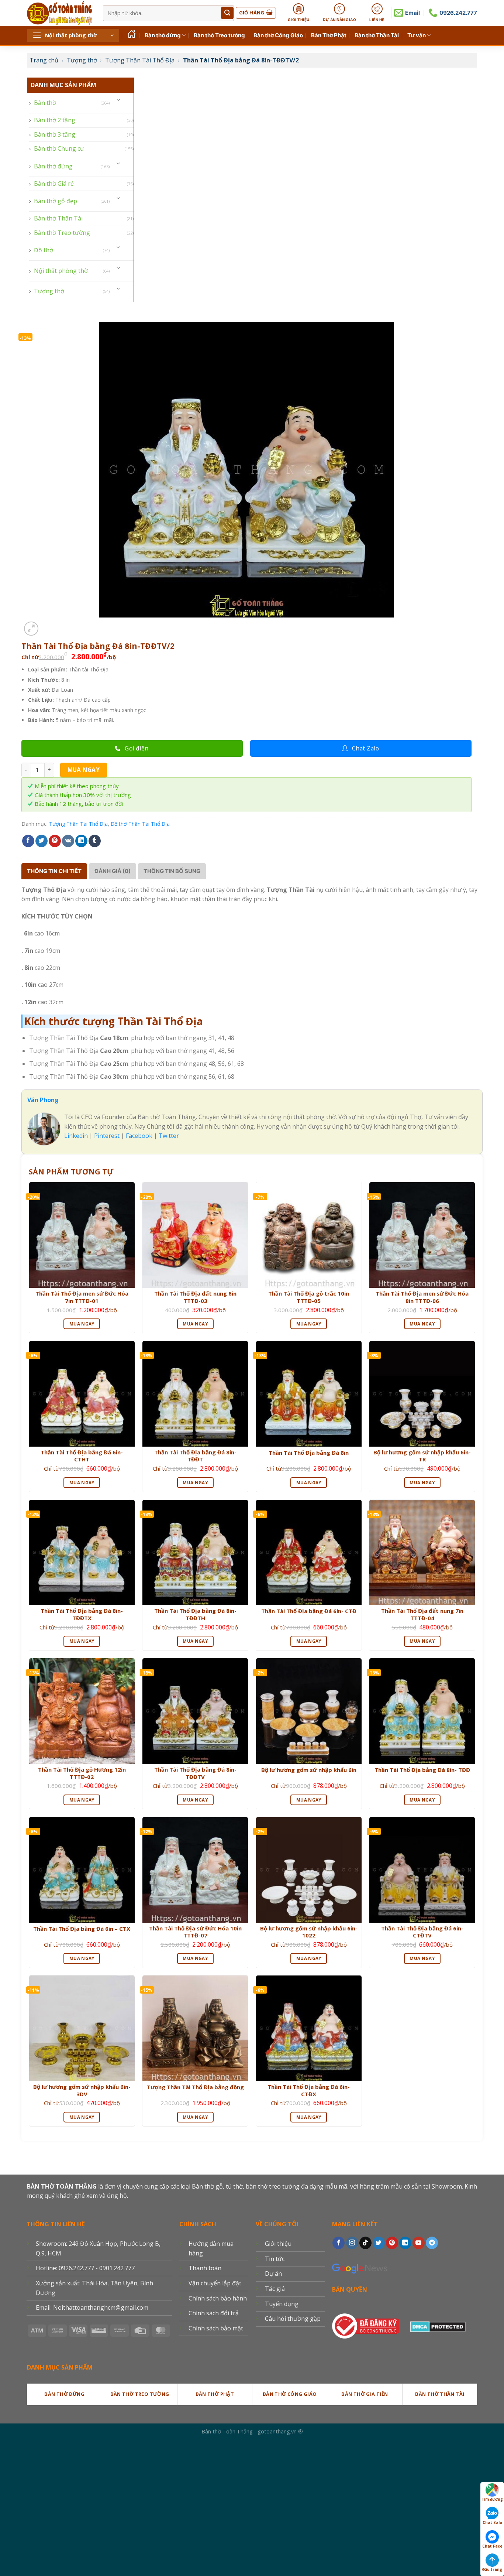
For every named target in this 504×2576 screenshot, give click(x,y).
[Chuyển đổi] (119, 100)
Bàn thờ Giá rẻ (54, 184)
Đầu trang (492, 2569)
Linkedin (76, 1136)
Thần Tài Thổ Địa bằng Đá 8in (309, 1453)
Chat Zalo (492, 2522)
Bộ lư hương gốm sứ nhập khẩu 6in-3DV (82, 2091)
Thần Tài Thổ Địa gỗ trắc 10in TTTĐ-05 (309, 1297)
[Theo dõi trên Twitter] (379, 2243)
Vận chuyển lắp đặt (215, 2283)
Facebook (139, 1136)
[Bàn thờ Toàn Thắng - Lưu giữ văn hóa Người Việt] (59, 13)
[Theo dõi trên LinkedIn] (405, 2243)
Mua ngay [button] (82, 1324)
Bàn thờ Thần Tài (377, 35)
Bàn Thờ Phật (329, 35)
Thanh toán (205, 2268)
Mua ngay (84, 770)
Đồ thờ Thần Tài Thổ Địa (140, 824)
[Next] (49, 625)
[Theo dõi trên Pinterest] (392, 2243)
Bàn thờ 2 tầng (55, 120)
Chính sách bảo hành (218, 2298)
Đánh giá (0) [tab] (113, 871)
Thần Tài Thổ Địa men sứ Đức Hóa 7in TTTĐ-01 (82, 1297)
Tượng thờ (82, 60)
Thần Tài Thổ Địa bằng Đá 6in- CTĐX (309, 2091)
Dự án (273, 2274)
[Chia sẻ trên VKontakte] (68, 841)
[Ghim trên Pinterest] (55, 841)
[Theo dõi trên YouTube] (419, 2243)
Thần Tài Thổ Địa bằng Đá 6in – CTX (82, 1929)
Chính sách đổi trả (214, 2313)
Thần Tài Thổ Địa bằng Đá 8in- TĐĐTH (195, 1614)
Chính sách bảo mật (216, 2328)
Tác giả (275, 2289)
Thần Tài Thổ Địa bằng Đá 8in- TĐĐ (422, 1770)
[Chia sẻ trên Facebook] (28, 841)
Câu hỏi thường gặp (293, 2319)
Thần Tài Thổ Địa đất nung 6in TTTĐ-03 (195, 1297)
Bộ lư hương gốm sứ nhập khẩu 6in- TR (422, 1456)
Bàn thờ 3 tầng (55, 134)
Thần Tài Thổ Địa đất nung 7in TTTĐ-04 (422, 1614)
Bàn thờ (45, 103)
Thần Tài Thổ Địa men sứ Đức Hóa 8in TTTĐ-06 (422, 1297)
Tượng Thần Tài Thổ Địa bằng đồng (195, 2087)
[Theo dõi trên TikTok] (365, 2243)
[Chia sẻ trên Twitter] (42, 841)
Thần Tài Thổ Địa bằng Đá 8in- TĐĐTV (195, 1773)
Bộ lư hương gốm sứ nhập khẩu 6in (309, 1770)
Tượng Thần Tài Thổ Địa (140, 60)
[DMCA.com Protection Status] (438, 2325)
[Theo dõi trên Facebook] (339, 2243)
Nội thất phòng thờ (61, 271)
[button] (73, 35)
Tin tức (275, 2259)
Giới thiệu (278, 2244)
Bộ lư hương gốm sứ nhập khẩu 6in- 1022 (309, 1932)
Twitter (169, 1136)
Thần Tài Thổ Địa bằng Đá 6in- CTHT (82, 1456)
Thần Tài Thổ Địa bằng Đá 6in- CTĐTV (422, 1932)
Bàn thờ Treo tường (219, 35)
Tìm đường (492, 2499)
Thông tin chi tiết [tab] (54, 871)
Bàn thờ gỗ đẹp (56, 201)
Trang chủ (44, 60)
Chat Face (492, 2546)
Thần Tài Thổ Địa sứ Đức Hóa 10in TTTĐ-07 (195, 1932)
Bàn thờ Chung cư (59, 148)
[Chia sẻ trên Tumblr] (95, 841)
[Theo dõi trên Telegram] (432, 2243)
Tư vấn (417, 35)
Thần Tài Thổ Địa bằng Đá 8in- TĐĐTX (82, 1614)
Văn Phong (43, 1100)
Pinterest (107, 1136)
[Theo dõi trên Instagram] (352, 2243)
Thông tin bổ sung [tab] (172, 871)
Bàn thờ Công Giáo (278, 35)
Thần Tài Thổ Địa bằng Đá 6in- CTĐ (309, 1611)
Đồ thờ (44, 250)
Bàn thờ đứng (163, 35)
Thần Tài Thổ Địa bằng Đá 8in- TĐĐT (195, 1456)
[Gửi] (227, 13)
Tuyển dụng (282, 2304)
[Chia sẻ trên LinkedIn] (81, 841)
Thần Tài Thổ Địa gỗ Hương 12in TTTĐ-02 (82, 1773)
